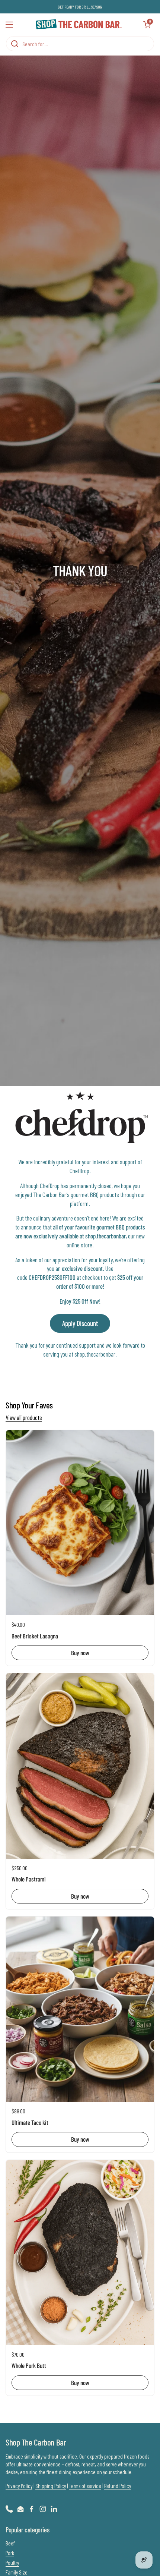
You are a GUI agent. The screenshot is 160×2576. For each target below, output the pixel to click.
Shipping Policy (51, 2486)
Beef (10, 2543)
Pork (10, 2553)
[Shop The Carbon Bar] (78, 25)
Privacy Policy (19, 2486)
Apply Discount (80, 1323)
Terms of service (85, 2486)
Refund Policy (118, 2486)
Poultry (12, 2563)
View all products (24, 1417)
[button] (147, 25)
